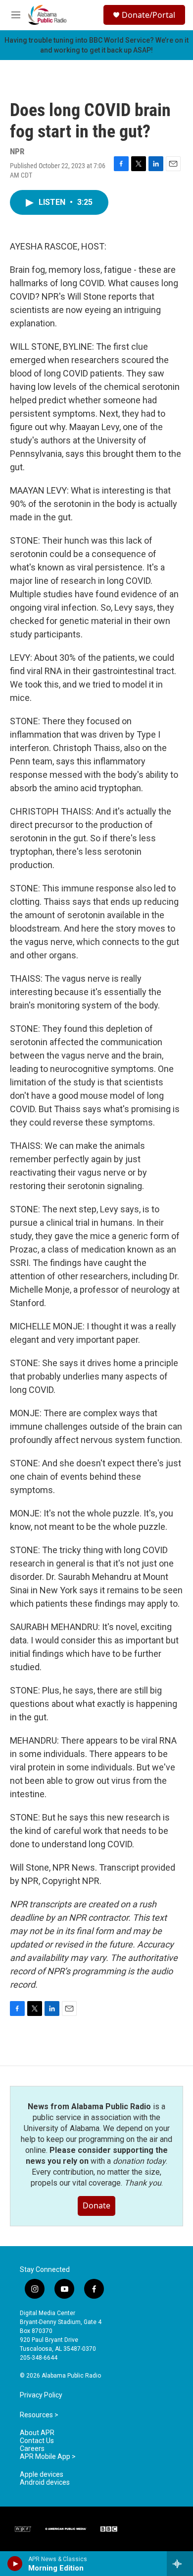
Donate (96, 2205)
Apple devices (42, 2475)
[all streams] (180, 2564)
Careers (32, 2449)
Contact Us (37, 2441)
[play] (15, 2564)
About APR (37, 2433)
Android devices (45, 2482)
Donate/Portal (148, 15)
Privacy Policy (41, 2395)
